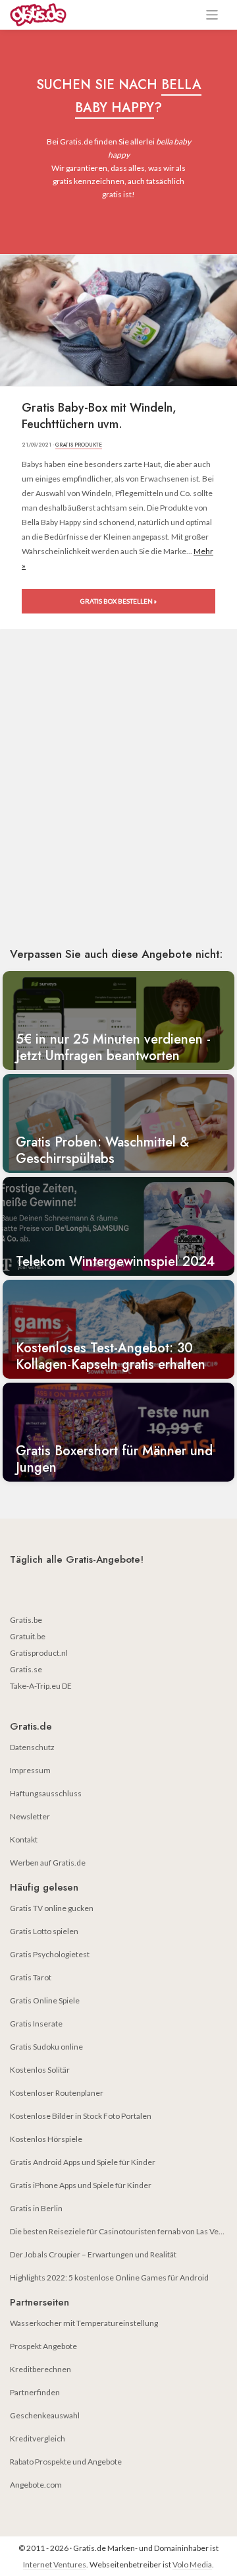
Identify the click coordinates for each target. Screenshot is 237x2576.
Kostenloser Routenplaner (57, 2093)
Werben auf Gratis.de (48, 1863)
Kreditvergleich (38, 2438)
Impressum (30, 1770)
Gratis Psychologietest (50, 1954)
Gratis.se (26, 1669)
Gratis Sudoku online (46, 2047)
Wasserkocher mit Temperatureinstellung (84, 2323)
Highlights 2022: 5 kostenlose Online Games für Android (109, 2278)
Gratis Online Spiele (45, 2000)
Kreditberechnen (40, 2369)
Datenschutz (32, 1747)
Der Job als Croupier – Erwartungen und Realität (93, 2254)
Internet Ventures (55, 2564)
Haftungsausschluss (46, 1793)
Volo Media (192, 2564)
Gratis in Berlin (36, 2208)
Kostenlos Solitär (40, 2070)
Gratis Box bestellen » (118, 601)
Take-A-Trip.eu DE (41, 1686)
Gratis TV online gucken (52, 1908)
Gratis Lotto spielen (44, 1931)
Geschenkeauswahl (45, 2415)
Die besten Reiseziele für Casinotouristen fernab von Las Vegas (120, 2231)
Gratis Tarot (31, 1977)
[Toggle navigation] (212, 15)
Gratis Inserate (36, 2024)
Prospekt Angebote (43, 2346)
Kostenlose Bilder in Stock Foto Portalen (81, 2116)
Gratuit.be (28, 1636)
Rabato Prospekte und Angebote (66, 2462)
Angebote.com (36, 2485)
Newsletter (30, 1816)
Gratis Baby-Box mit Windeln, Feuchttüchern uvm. (99, 416)
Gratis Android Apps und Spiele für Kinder (83, 2162)
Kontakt (24, 1839)
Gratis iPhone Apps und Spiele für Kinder (81, 2185)
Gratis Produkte (79, 445)
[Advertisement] (118, 807)
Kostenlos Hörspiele (46, 2139)
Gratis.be (26, 1620)
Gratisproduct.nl (39, 1653)
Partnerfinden (35, 2392)
